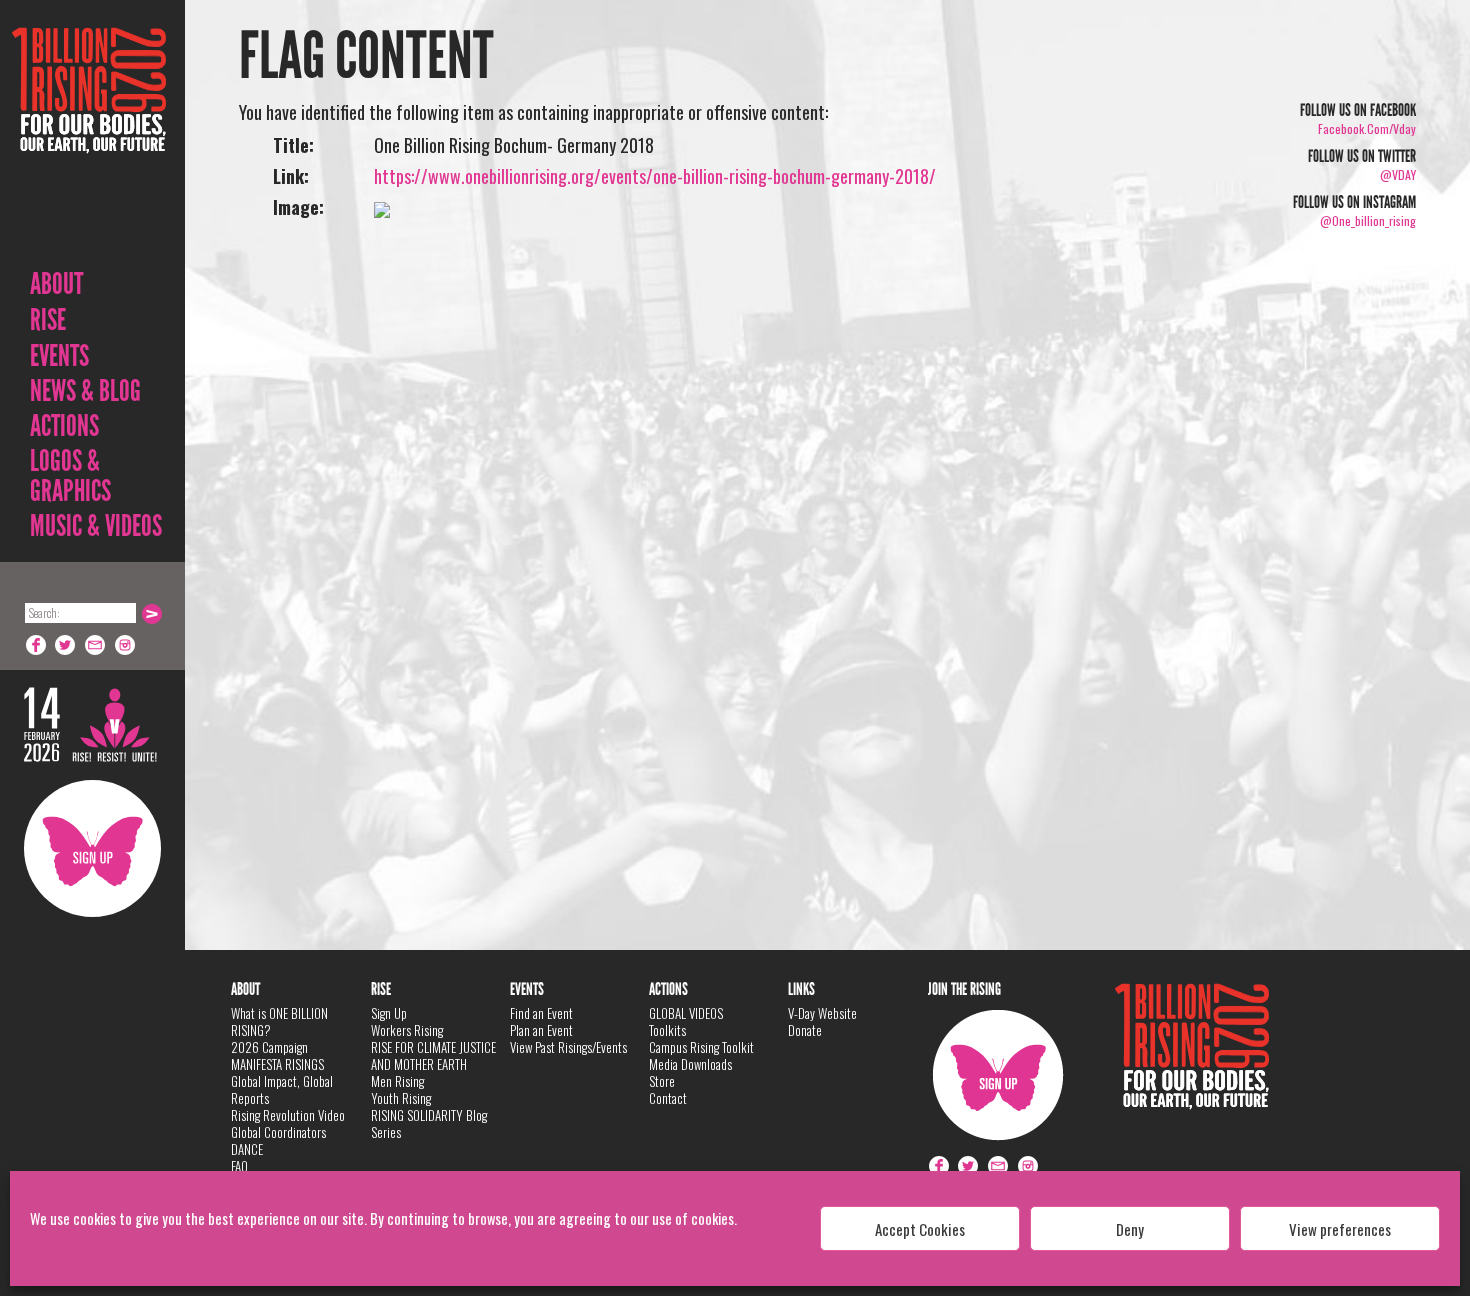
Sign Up (92, 848)
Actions (64, 426)
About (56, 284)
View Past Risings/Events (568, 1047)
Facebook (36, 645)
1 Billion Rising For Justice (89, 139)
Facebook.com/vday (1367, 128)
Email (96, 645)
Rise (48, 320)
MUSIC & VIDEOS (96, 526)
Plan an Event (541, 1030)
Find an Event (541, 1013)
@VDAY (1398, 174)
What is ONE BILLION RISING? (279, 1021)
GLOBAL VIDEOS (686, 1013)
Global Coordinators (278, 1132)
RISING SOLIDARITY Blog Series (429, 1123)
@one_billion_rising (1368, 220)
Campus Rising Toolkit (701, 1047)
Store (662, 1081)
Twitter (66, 645)
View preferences (1340, 1229)
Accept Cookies (920, 1229)
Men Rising (397, 1081)
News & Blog (85, 391)
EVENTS (59, 356)
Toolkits (667, 1030)
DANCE (247, 1149)
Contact (668, 1098)
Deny (1130, 1229)
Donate (805, 1030)
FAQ (239, 1166)
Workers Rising (407, 1030)
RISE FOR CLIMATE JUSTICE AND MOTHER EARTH (433, 1055)
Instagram (126, 645)
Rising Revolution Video (288, 1115)
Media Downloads (690, 1064)
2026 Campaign (269, 1047)
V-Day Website (822, 1013)
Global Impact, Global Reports (282, 1089)
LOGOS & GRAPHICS (70, 476)
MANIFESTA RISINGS (277, 1064)
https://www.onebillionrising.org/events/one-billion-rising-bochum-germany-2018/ (655, 176)
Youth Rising (401, 1098)
